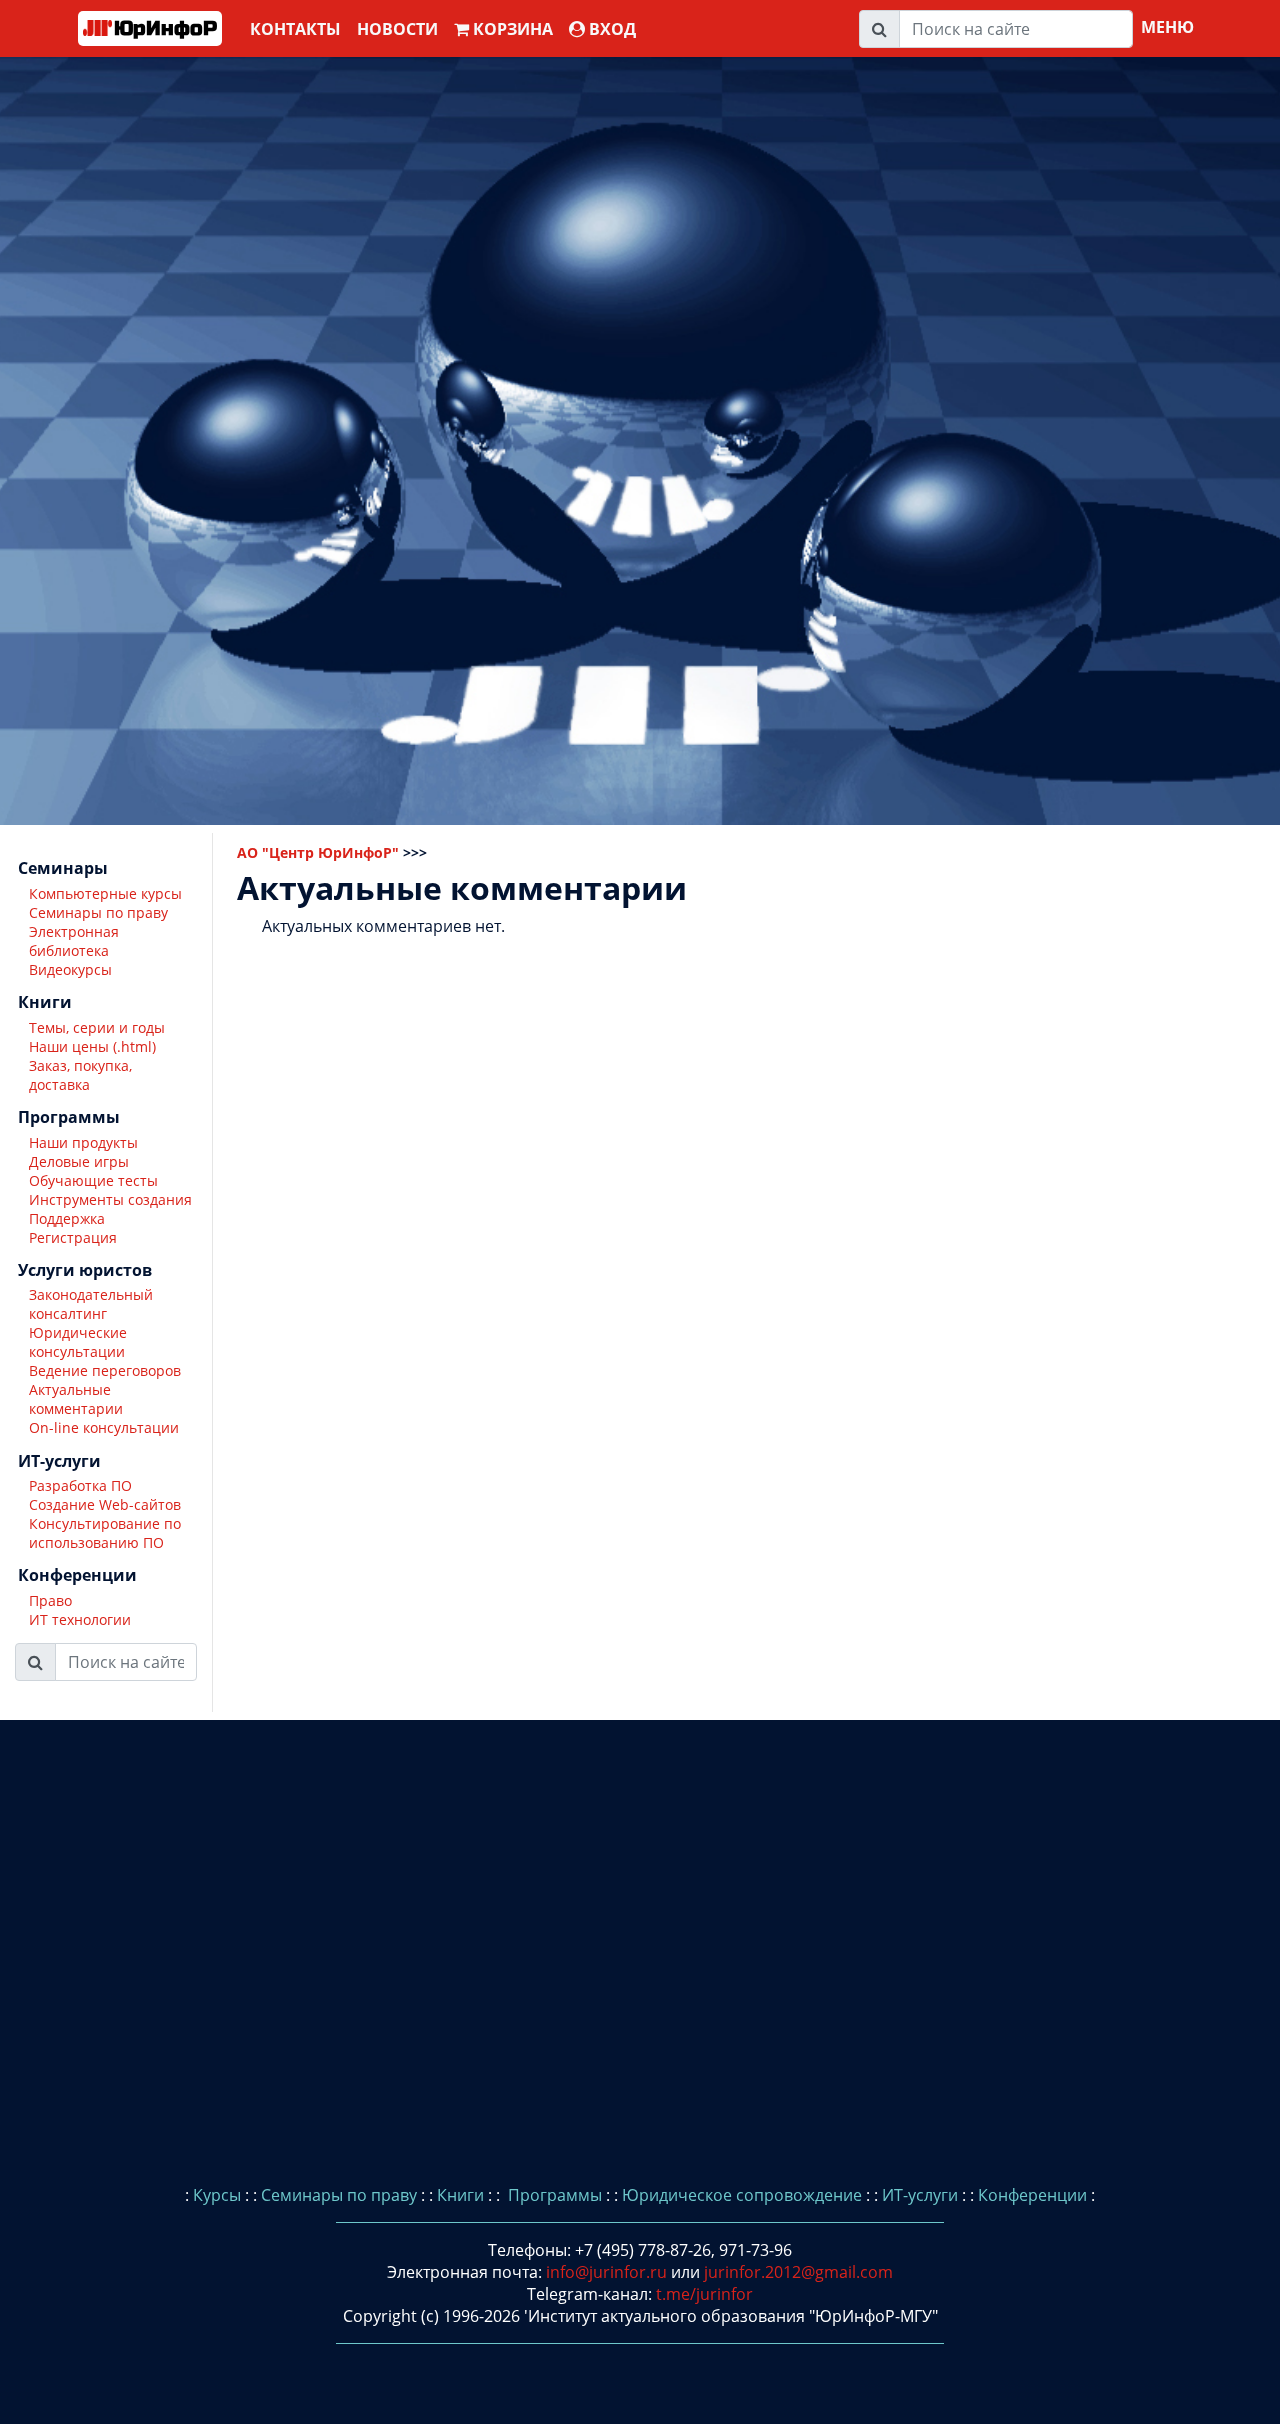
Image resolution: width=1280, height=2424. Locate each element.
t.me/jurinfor (704, 2294)
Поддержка (67, 1218)
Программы (553, 2195)
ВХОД (610, 29)
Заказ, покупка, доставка (80, 1075)
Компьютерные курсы (105, 893)
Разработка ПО (80, 1485)
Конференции (1032, 2195)
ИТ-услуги (920, 2195)
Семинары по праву (98, 912)
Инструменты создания (110, 1199)
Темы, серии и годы (97, 1027)
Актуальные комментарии (76, 1399)
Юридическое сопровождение (742, 2195)
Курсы (217, 2195)
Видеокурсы (70, 969)
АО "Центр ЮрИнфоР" (318, 852)
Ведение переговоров (105, 1370)
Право (50, 1600)
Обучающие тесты (93, 1180)
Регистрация (73, 1237)
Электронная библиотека (74, 941)
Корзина (511, 29)
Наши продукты (83, 1142)
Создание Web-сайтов (105, 1504)
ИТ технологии (80, 1619)
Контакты (295, 29)
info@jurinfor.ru (606, 2272)
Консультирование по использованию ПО (105, 1533)
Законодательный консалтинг (91, 1304)
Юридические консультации (78, 1342)
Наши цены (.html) (92, 1046)
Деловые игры (79, 1161)
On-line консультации (104, 1427)
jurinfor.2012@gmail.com (798, 2272)
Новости (397, 29)
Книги (460, 2195)
